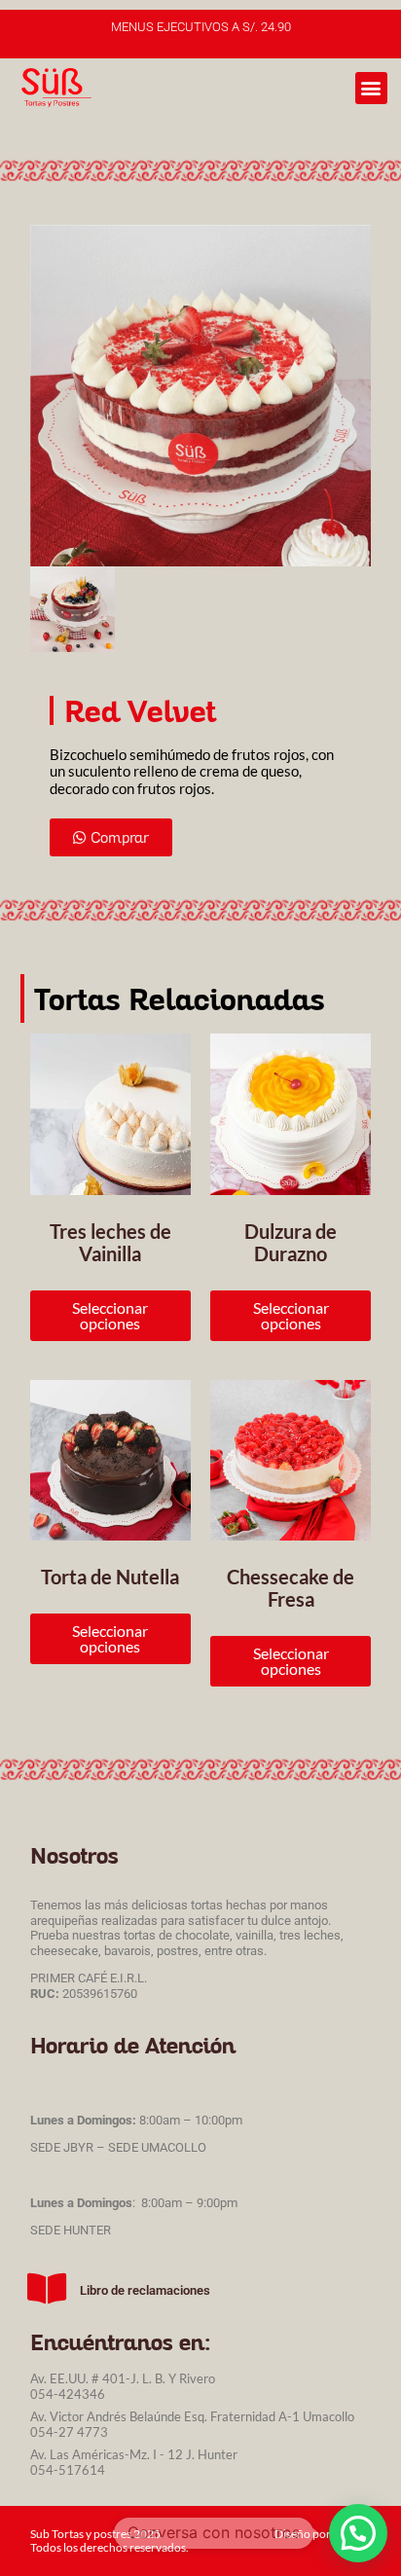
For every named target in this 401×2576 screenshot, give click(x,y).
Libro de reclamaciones (145, 2290)
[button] (371, 88)
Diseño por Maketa (323, 2534)
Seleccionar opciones (110, 1315)
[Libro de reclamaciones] (48, 2289)
